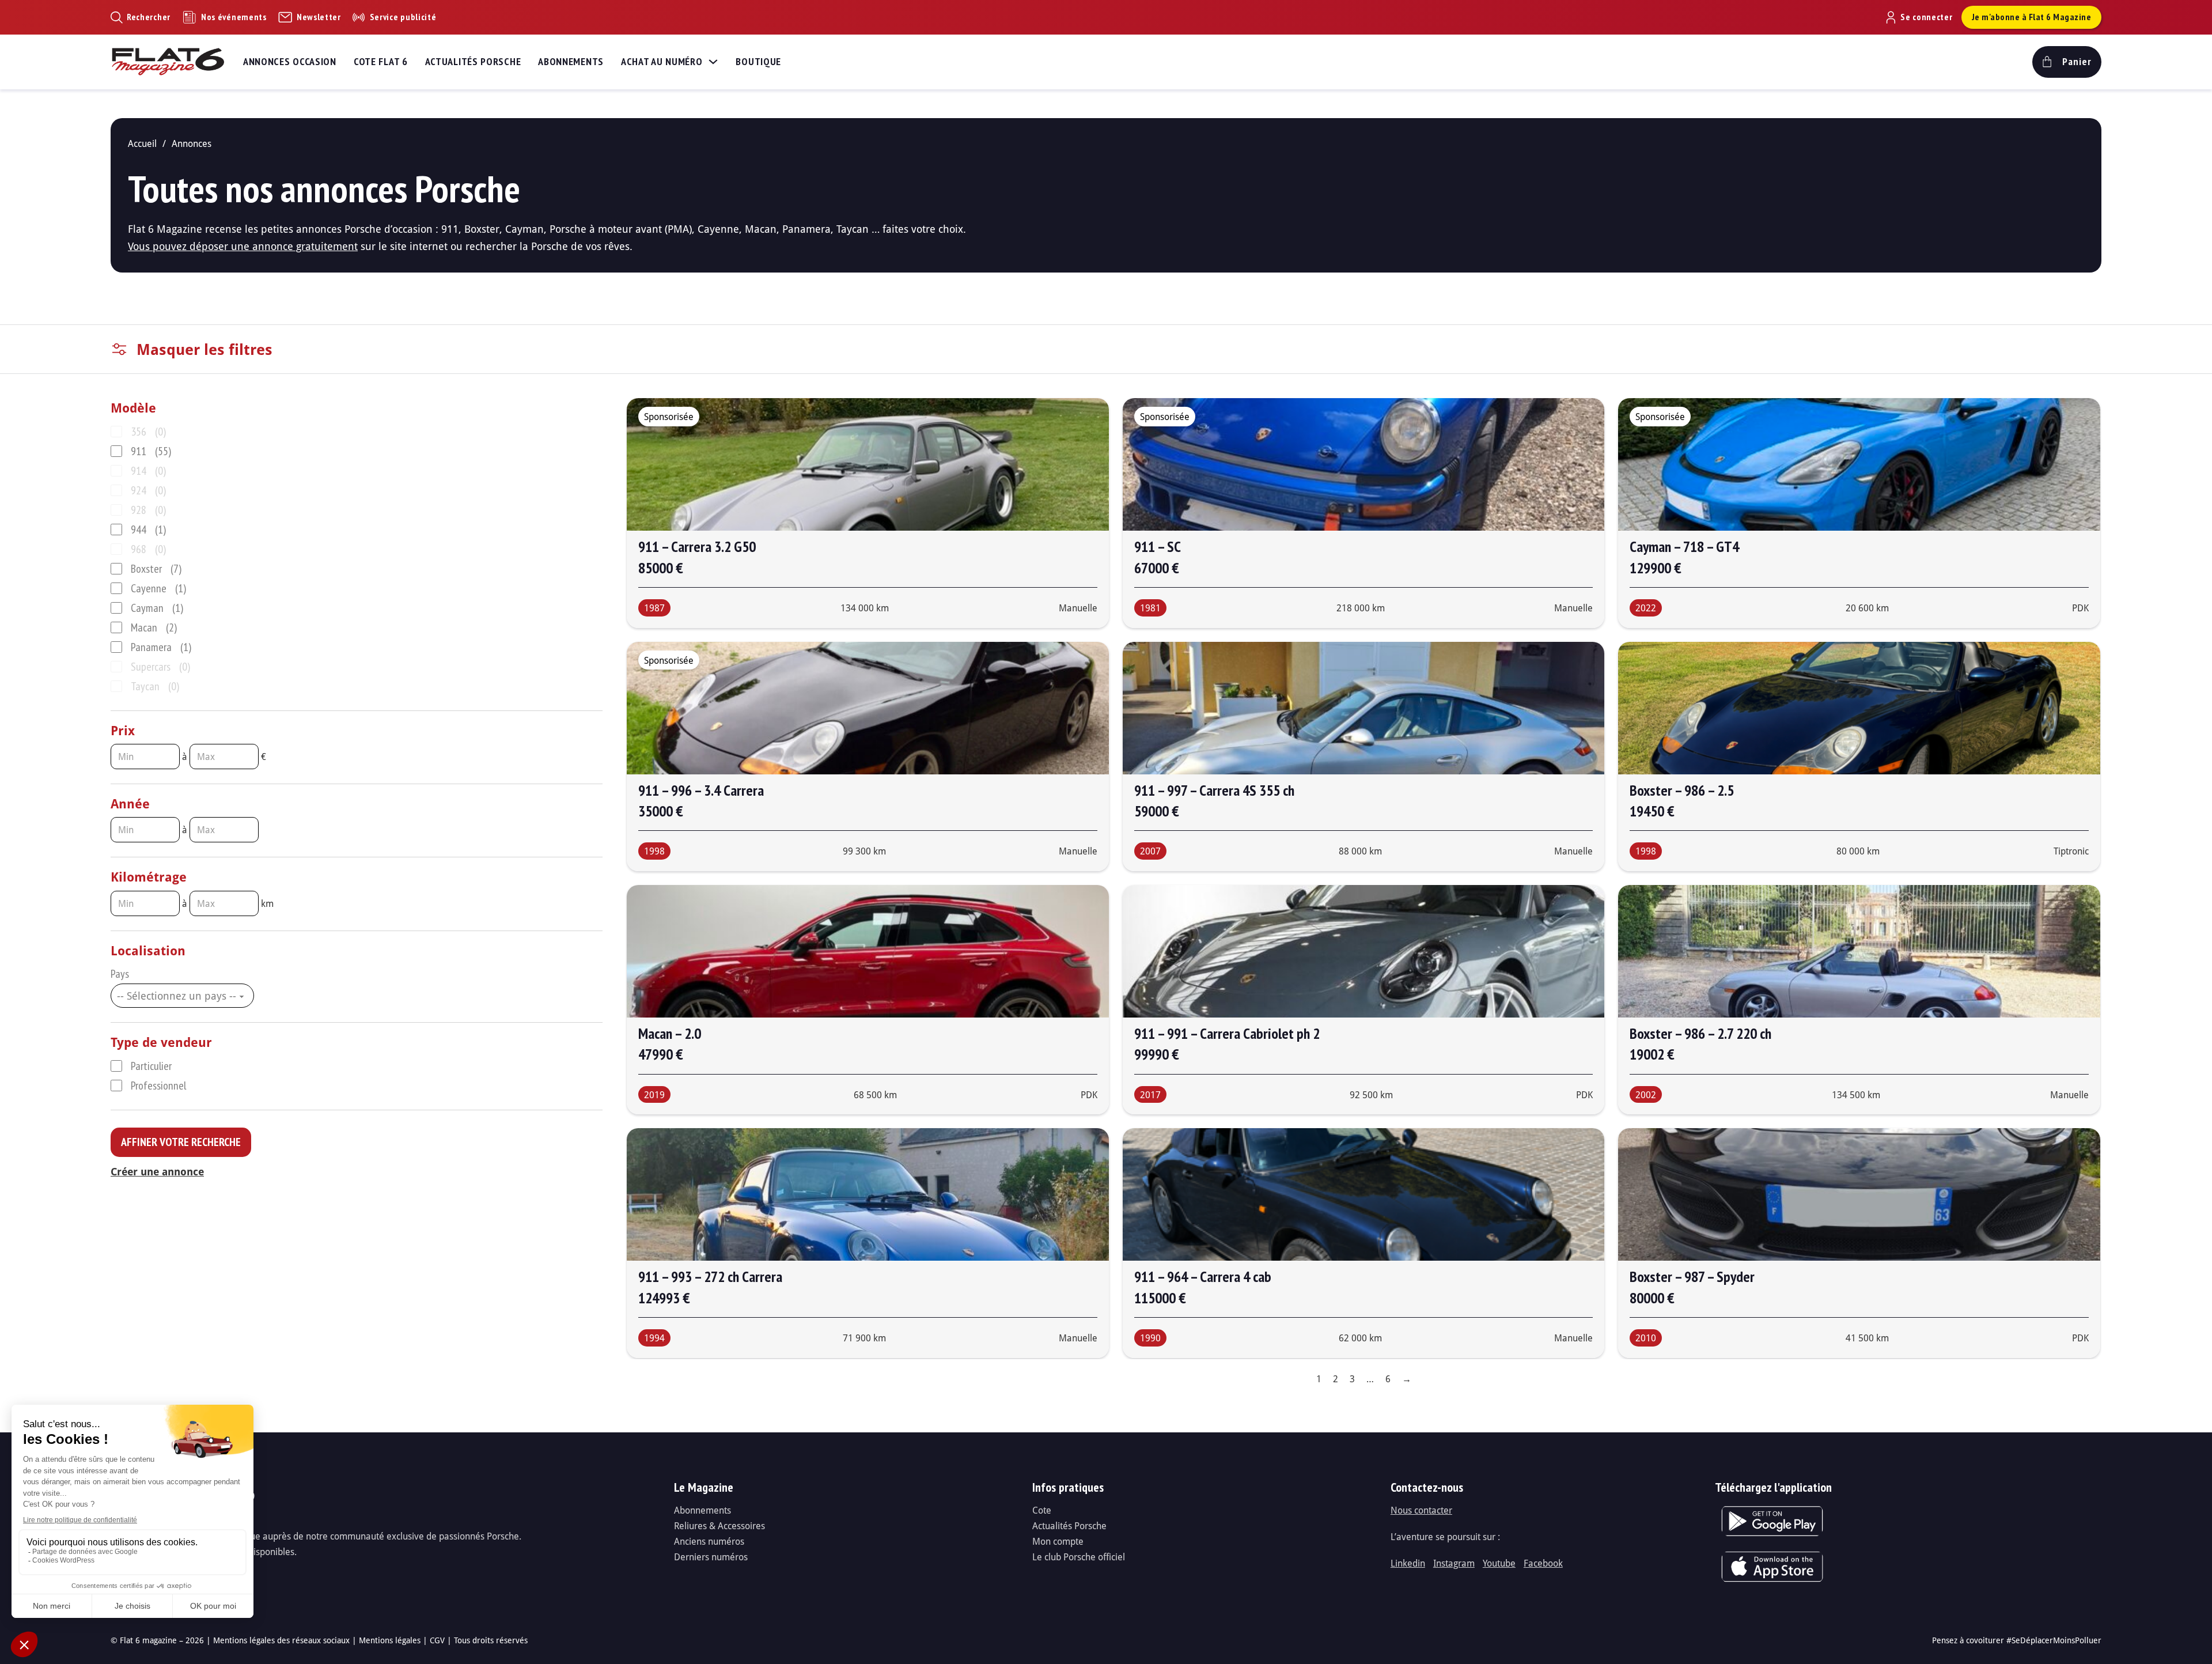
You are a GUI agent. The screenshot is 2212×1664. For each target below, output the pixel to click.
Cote (1042, 1510)
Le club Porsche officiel (1079, 1557)
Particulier (151, 1066)
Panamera (161, 647)
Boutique (758, 61)
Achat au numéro (662, 61)
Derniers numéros (711, 1557)
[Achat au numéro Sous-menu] (713, 62)
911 (151, 451)
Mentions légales (390, 1640)
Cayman (157, 608)
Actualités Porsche (473, 61)
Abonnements (571, 61)
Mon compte (1058, 1541)
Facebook (1543, 1563)
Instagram (1454, 1563)
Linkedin (1408, 1563)
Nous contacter (1421, 1510)
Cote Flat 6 (381, 61)
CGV (437, 1640)
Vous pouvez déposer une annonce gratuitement (243, 246)
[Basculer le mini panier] (2067, 62)
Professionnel (158, 1086)
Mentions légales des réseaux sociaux (281, 1640)
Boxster (156, 569)
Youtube (1499, 1563)
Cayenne (158, 588)
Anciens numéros (709, 1541)
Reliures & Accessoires (719, 1525)
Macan (154, 627)
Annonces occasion (290, 61)
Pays (120, 974)
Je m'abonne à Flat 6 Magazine (2032, 17)
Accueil (142, 143)
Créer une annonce (157, 1171)
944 (148, 530)
